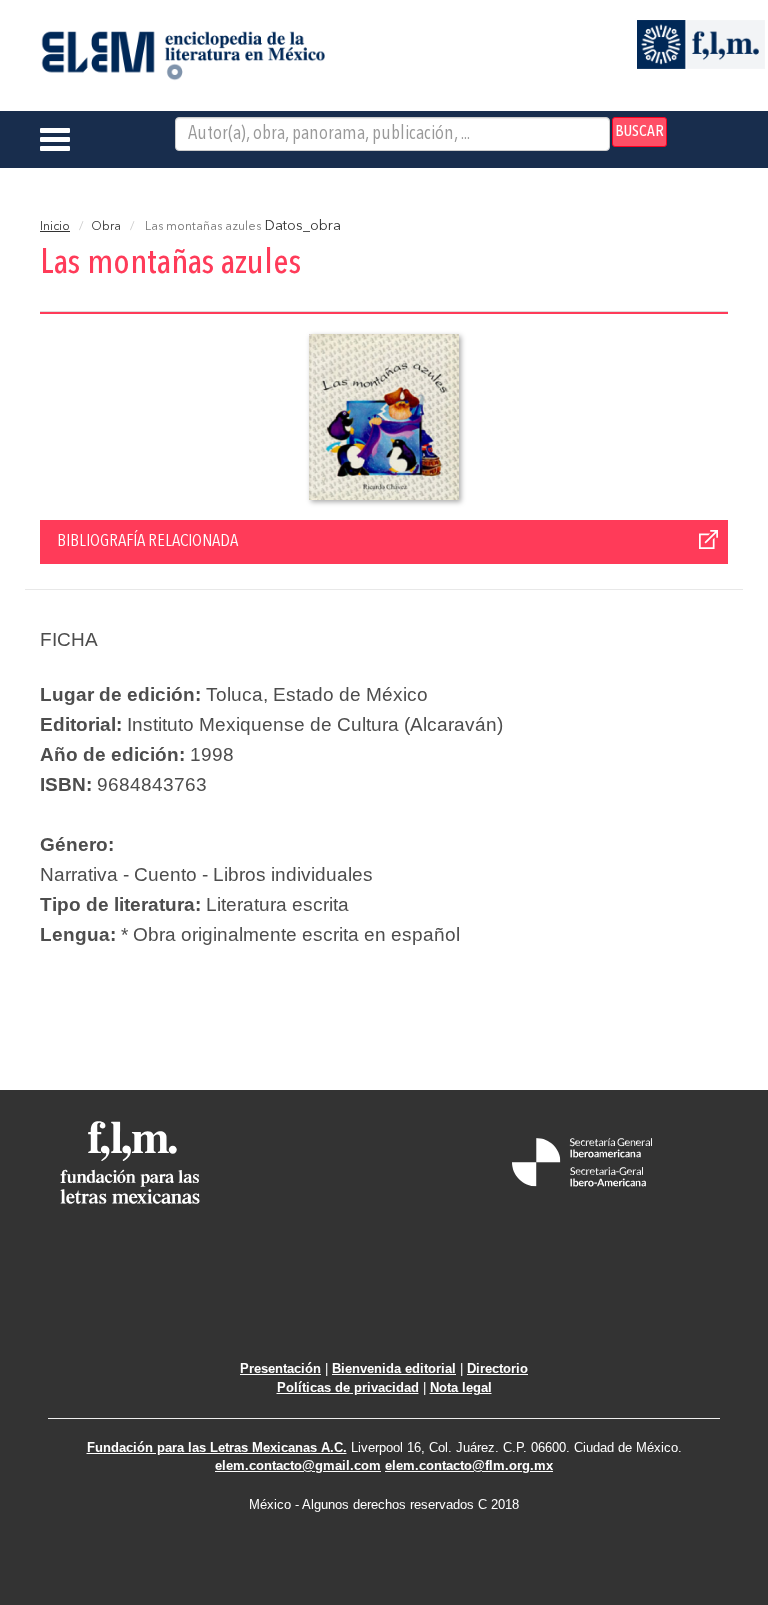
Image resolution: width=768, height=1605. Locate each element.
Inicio (55, 227)
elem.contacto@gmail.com (298, 1465)
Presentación (280, 1368)
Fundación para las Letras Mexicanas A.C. (217, 1447)
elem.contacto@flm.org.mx (469, 1465)
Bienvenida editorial (394, 1368)
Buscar (639, 132)
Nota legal (461, 1387)
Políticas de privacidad (348, 1387)
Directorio (497, 1368)
